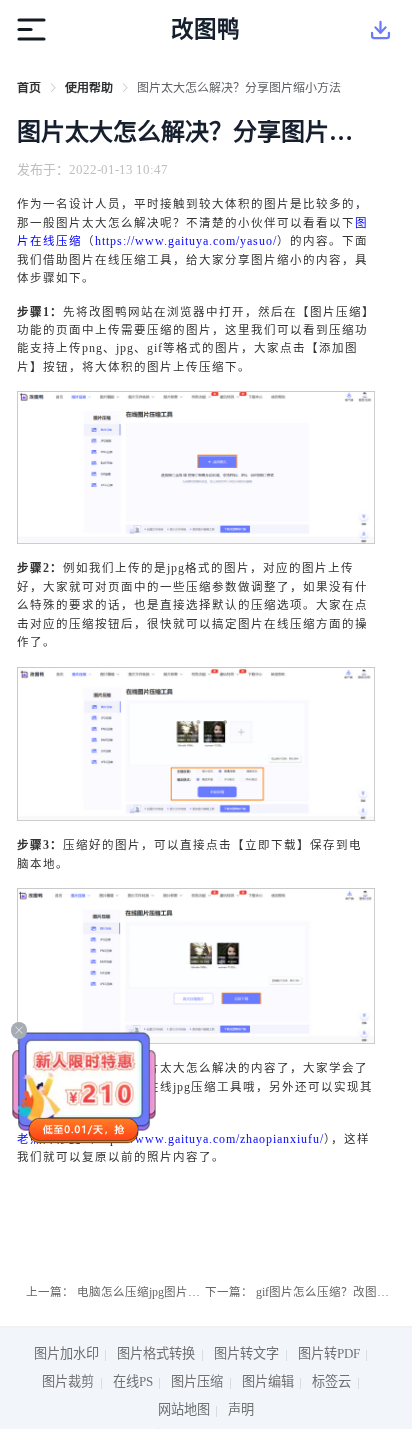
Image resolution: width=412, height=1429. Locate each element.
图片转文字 (246, 1353)
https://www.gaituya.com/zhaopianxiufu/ (209, 1139)
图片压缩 (197, 1381)
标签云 (331, 1381)
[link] (29, 88)
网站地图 (184, 1409)
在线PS (133, 1381)
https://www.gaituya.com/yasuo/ (186, 241)
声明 (241, 1409)
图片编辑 (268, 1381)
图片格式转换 (156, 1353)
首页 (29, 88)
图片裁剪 (68, 1381)
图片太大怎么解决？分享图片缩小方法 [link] (239, 88)
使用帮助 (89, 88)
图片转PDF (329, 1353)
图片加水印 (66, 1353)
